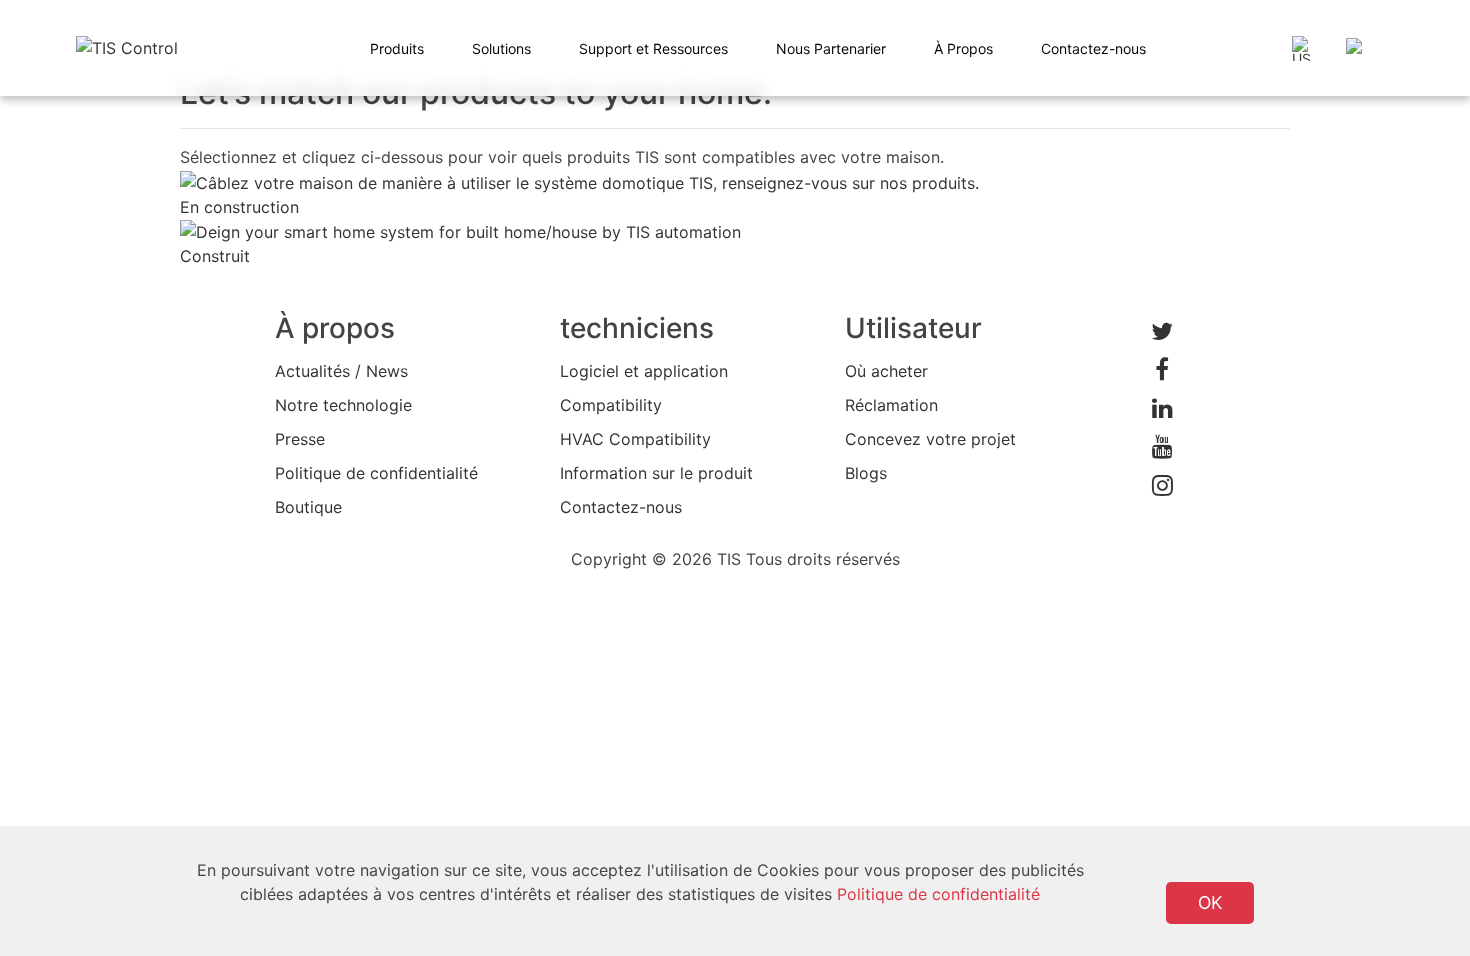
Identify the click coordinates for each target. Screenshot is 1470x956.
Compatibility (611, 405)
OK (1210, 902)
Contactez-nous (1093, 48)
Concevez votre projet (930, 439)
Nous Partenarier (831, 48)
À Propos (963, 48)
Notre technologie (343, 405)
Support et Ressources (653, 48)
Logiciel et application (644, 371)
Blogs (866, 473)
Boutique (308, 507)
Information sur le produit (656, 473)
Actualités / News (341, 371)
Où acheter (886, 371)
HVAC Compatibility (635, 439)
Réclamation (891, 405)
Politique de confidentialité (376, 473)
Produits (397, 48)
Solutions (501, 48)
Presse (300, 439)
